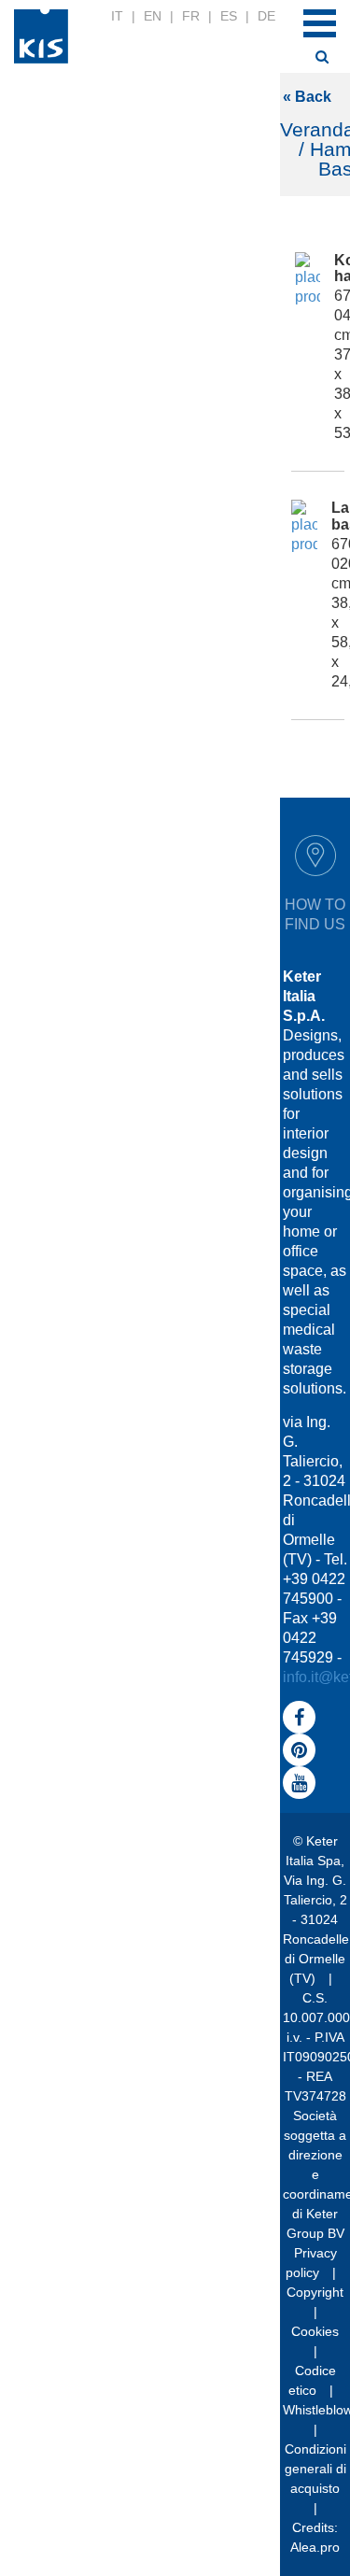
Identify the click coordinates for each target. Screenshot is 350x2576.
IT (117, 16)
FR (191, 16)
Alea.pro (315, 2547)
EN (153, 16)
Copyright (315, 2292)
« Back (307, 97)
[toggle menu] (320, 23)
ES (229, 16)
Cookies (315, 2331)
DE (266, 16)
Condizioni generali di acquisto (315, 2469)
